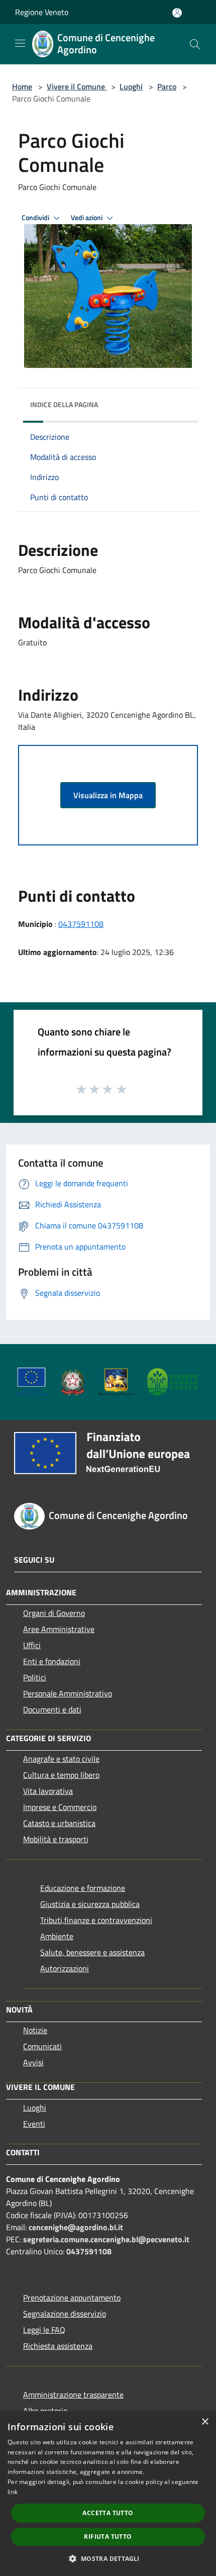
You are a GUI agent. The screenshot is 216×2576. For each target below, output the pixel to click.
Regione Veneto (42, 12)
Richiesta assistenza (58, 2346)
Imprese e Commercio (60, 1807)
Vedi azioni (87, 218)
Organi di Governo (54, 1613)
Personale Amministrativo (68, 1693)
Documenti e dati (52, 1709)
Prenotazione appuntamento (72, 2298)
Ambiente (57, 1936)
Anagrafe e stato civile (61, 1759)
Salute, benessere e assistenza (92, 1952)
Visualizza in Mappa (108, 795)
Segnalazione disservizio (65, 2314)
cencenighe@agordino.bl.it (76, 2227)
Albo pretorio (45, 2411)
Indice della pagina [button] (64, 404)
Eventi (34, 2124)
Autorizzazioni (65, 1968)
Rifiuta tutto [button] (108, 2537)
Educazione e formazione (83, 1888)
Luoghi (131, 86)
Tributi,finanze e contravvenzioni (96, 1920)
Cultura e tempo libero (61, 1775)
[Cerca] (195, 44)
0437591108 (81, 924)
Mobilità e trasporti (56, 1839)
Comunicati (42, 2046)
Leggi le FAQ (44, 2330)
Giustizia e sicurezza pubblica (90, 1904)
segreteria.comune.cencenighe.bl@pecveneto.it (106, 2239)
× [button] (205, 2422)
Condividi (36, 218)
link (13, 2492)
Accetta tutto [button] (108, 2513)
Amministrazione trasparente (73, 2395)
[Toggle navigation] (20, 43)
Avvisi (33, 2062)
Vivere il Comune (77, 86)
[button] (108, 2558)
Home (22, 86)
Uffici (32, 1645)
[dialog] (108, 2494)
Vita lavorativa (48, 1791)
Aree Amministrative (59, 1629)
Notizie (35, 2030)
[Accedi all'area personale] (177, 13)
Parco (167, 86)
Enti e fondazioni (52, 1661)
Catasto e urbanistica (59, 1823)
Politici (35, 1677)
